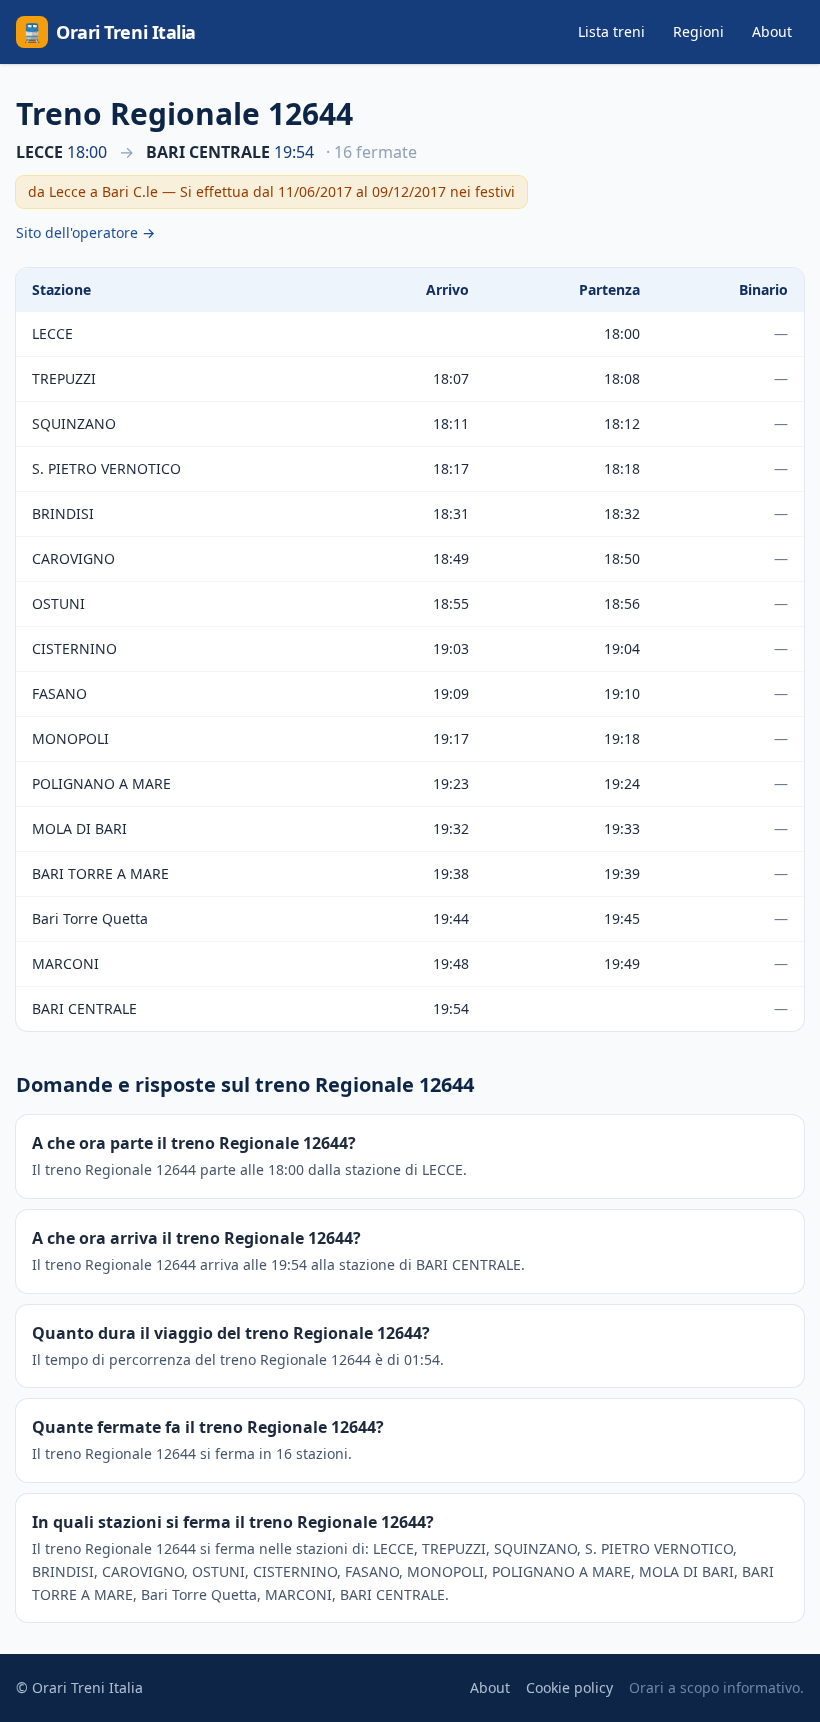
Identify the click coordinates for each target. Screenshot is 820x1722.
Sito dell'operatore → (85, 232)
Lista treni (611, 31)
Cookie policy (569, 1687)
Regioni (698, 31)
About (772, 31)
